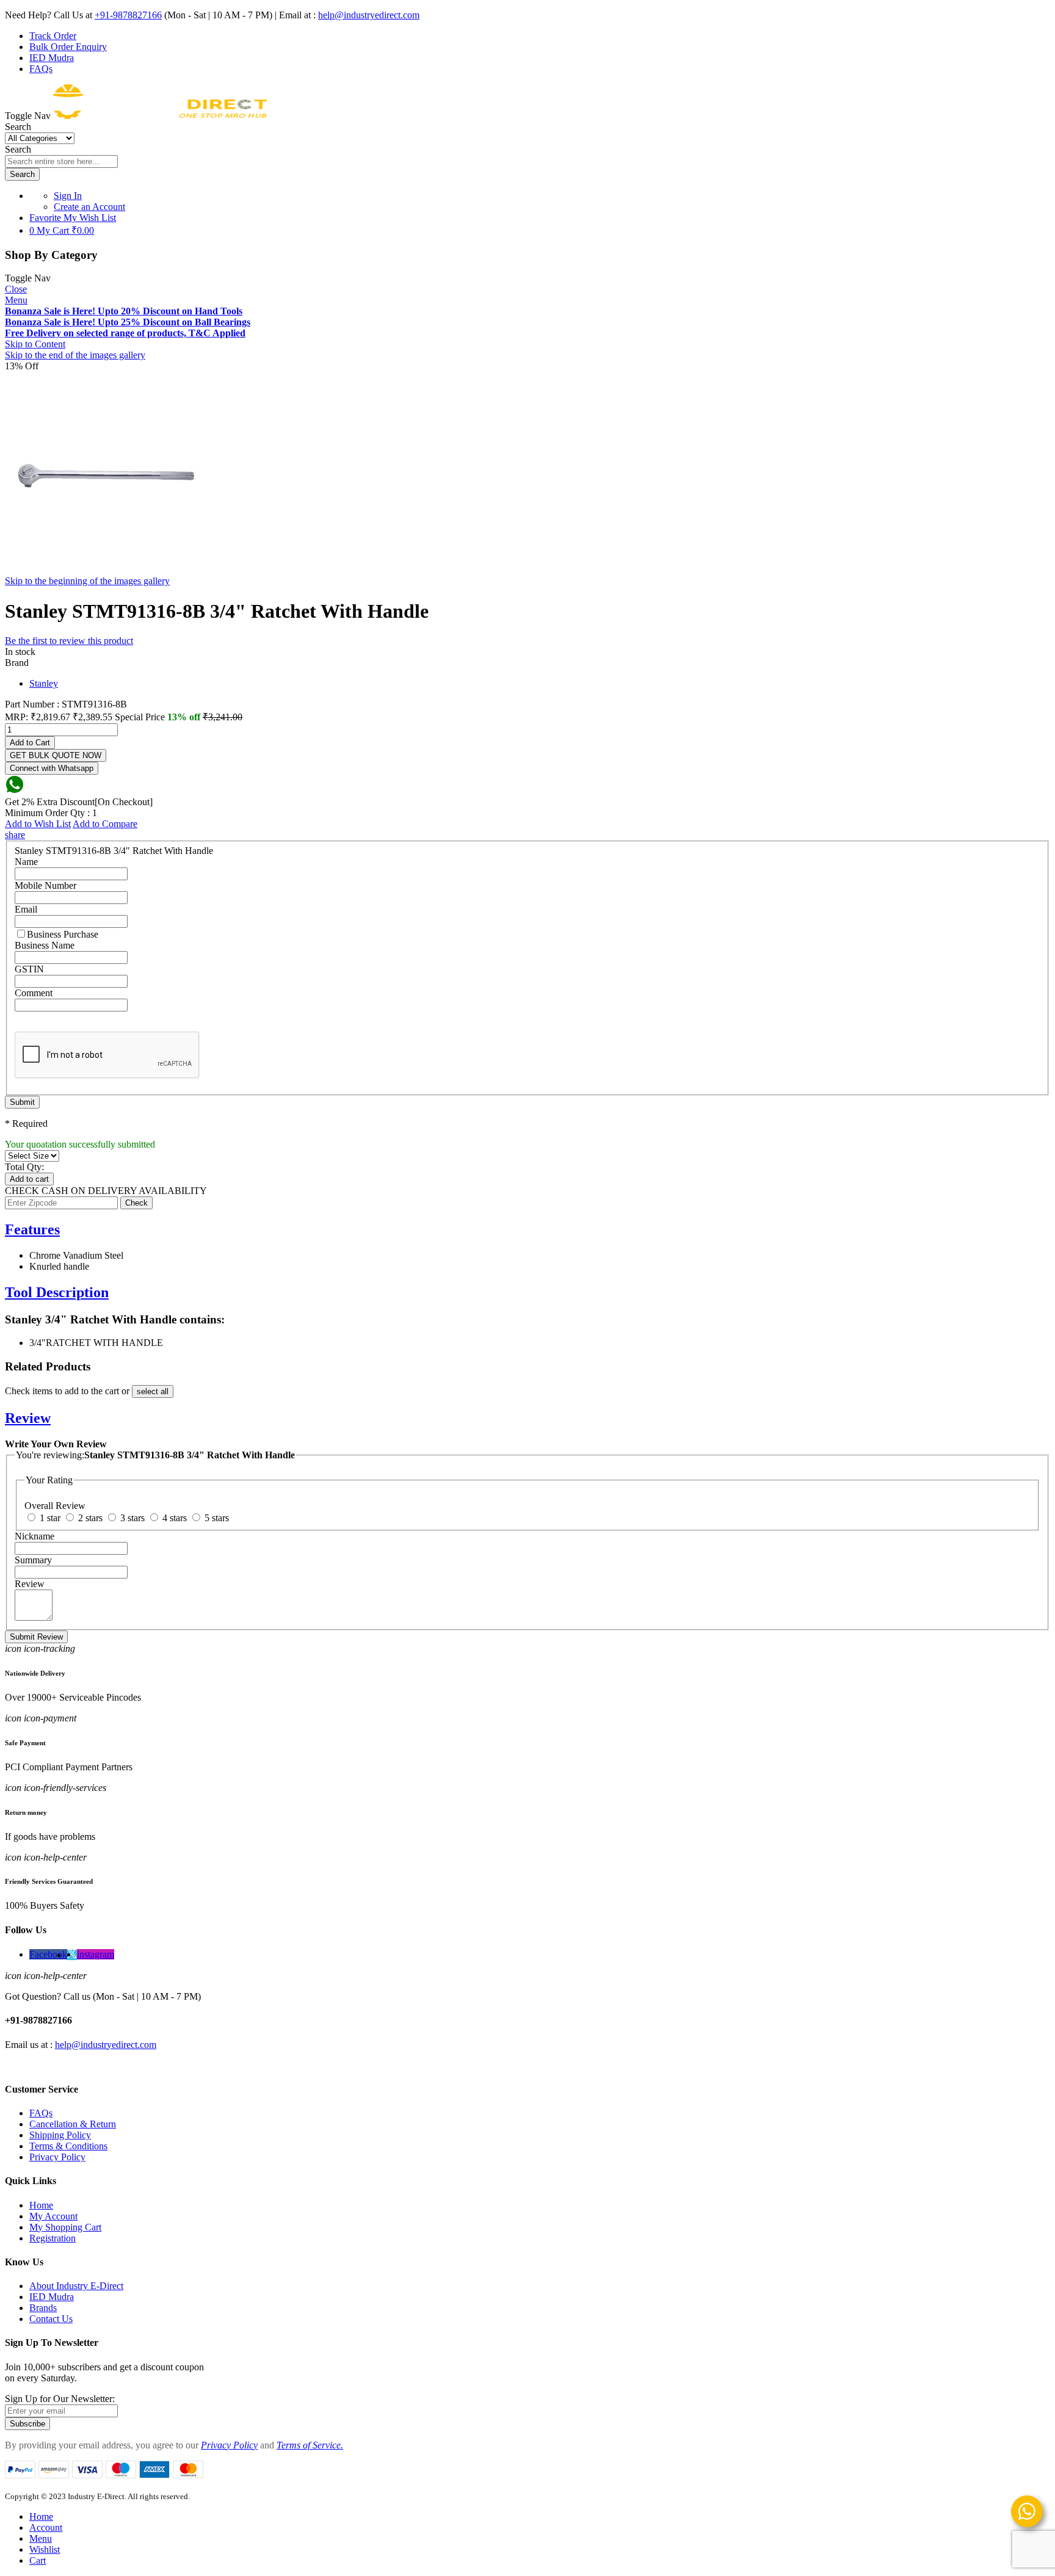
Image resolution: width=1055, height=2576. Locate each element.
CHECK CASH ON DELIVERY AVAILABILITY (106, 1191)
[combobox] (61, 161)
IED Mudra (52, 58)
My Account (53, 2216)
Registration (53, 2238)
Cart (38, 2560)
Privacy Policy (57, 2157)
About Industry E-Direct (76, 2286)
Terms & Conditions (68, 2146)
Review (28, 1418)
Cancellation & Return (73, 2124)
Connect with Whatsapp (52, 768)
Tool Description (57, 1292)
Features (32, 1229)
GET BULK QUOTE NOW (56, 755)
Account (46, 2527)
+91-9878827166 (128, 15)
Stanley (44, 683)
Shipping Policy (60, 2135)
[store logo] (160, 116)
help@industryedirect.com (369, 15)
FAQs (41, 69)
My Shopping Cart (65, 2227)
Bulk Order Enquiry (68, 47)
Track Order (53, 36)
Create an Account (89, 207)
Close (16, 289)
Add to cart (29, 1179)
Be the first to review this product (69, 641)
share (15, 835)
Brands (43, 2308)
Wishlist (45, 2549)
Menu (16, 300)
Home (41, 2205)
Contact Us (51, 2319)
